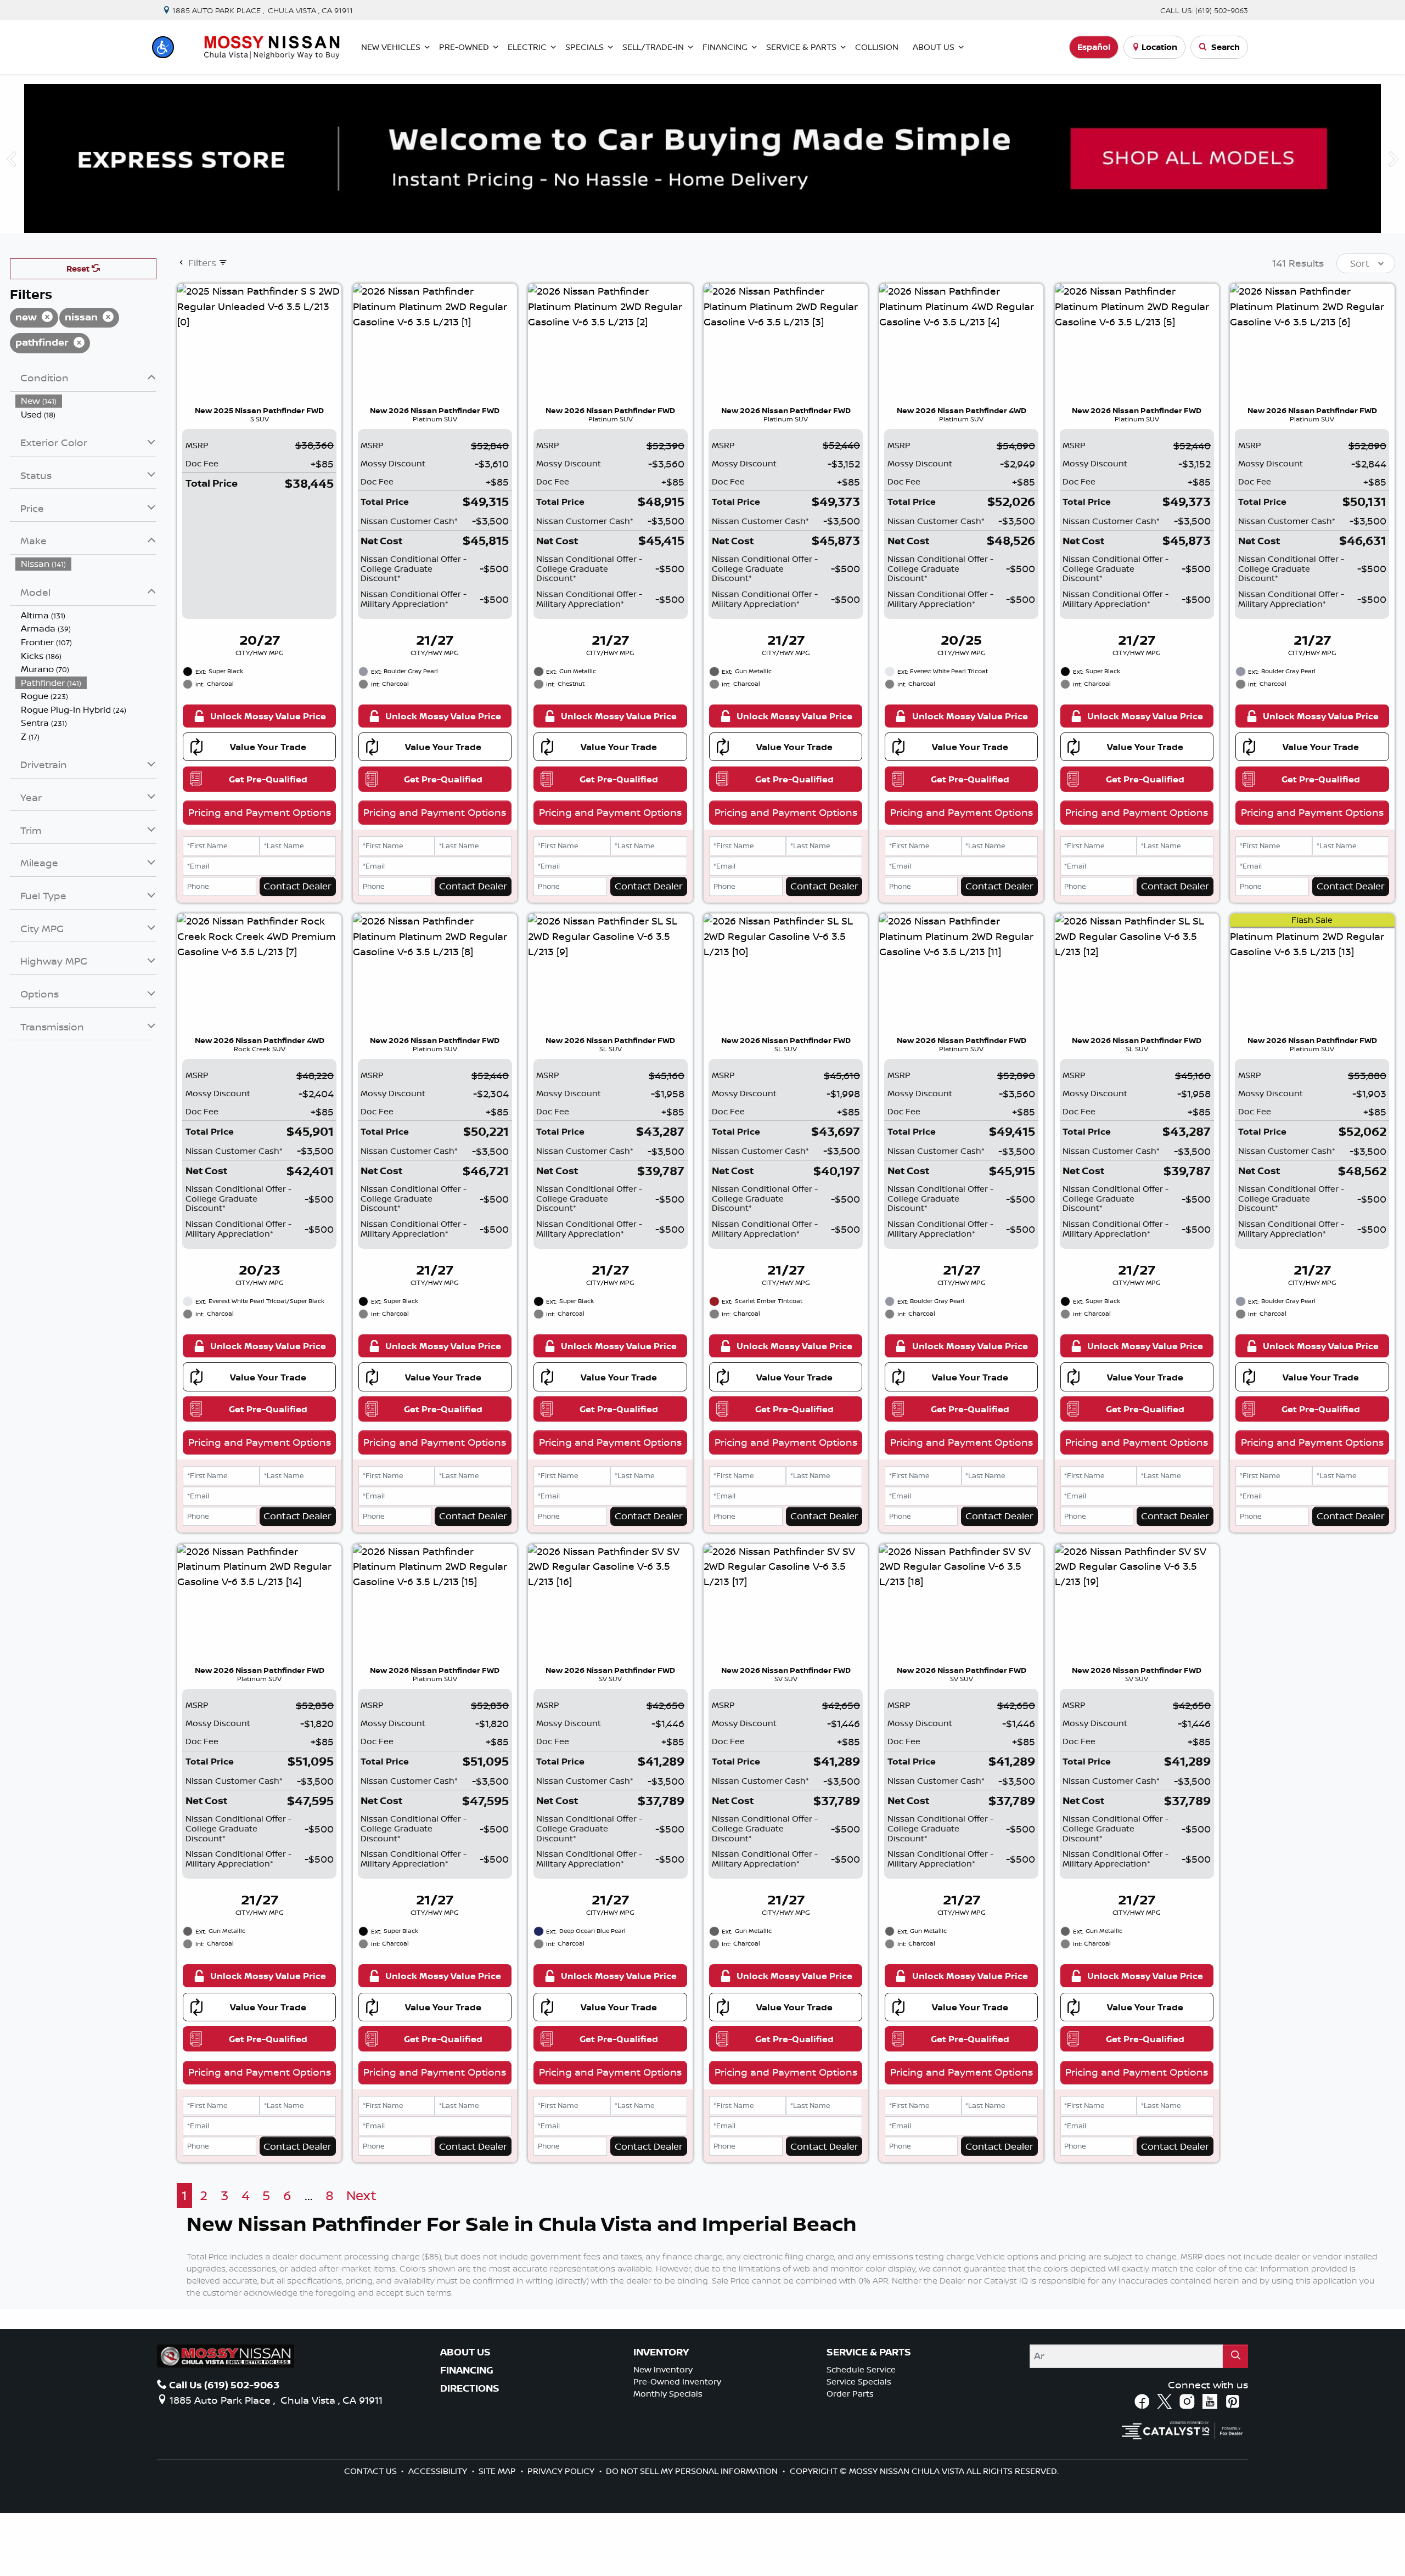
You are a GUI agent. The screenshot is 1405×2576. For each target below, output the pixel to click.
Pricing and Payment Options (260, 812)
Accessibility (439, 2471)
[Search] (1235, 2356)
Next (361, 2195)
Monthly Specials (668, 2394)
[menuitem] (86, 401)
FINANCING (467, 2370)
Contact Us (372, 2471)
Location (1159, 47)
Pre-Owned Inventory (677, 2381)
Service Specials (859, 2381)
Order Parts (850, 2394)
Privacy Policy (562, 2471)
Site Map (498, 2471)
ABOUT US (465, 2352)
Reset (79, 269)
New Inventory (663, 2369)
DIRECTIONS (470, 2388)
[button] (163, 47)
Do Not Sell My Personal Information (693, 2471)
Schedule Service (861, 2369)
